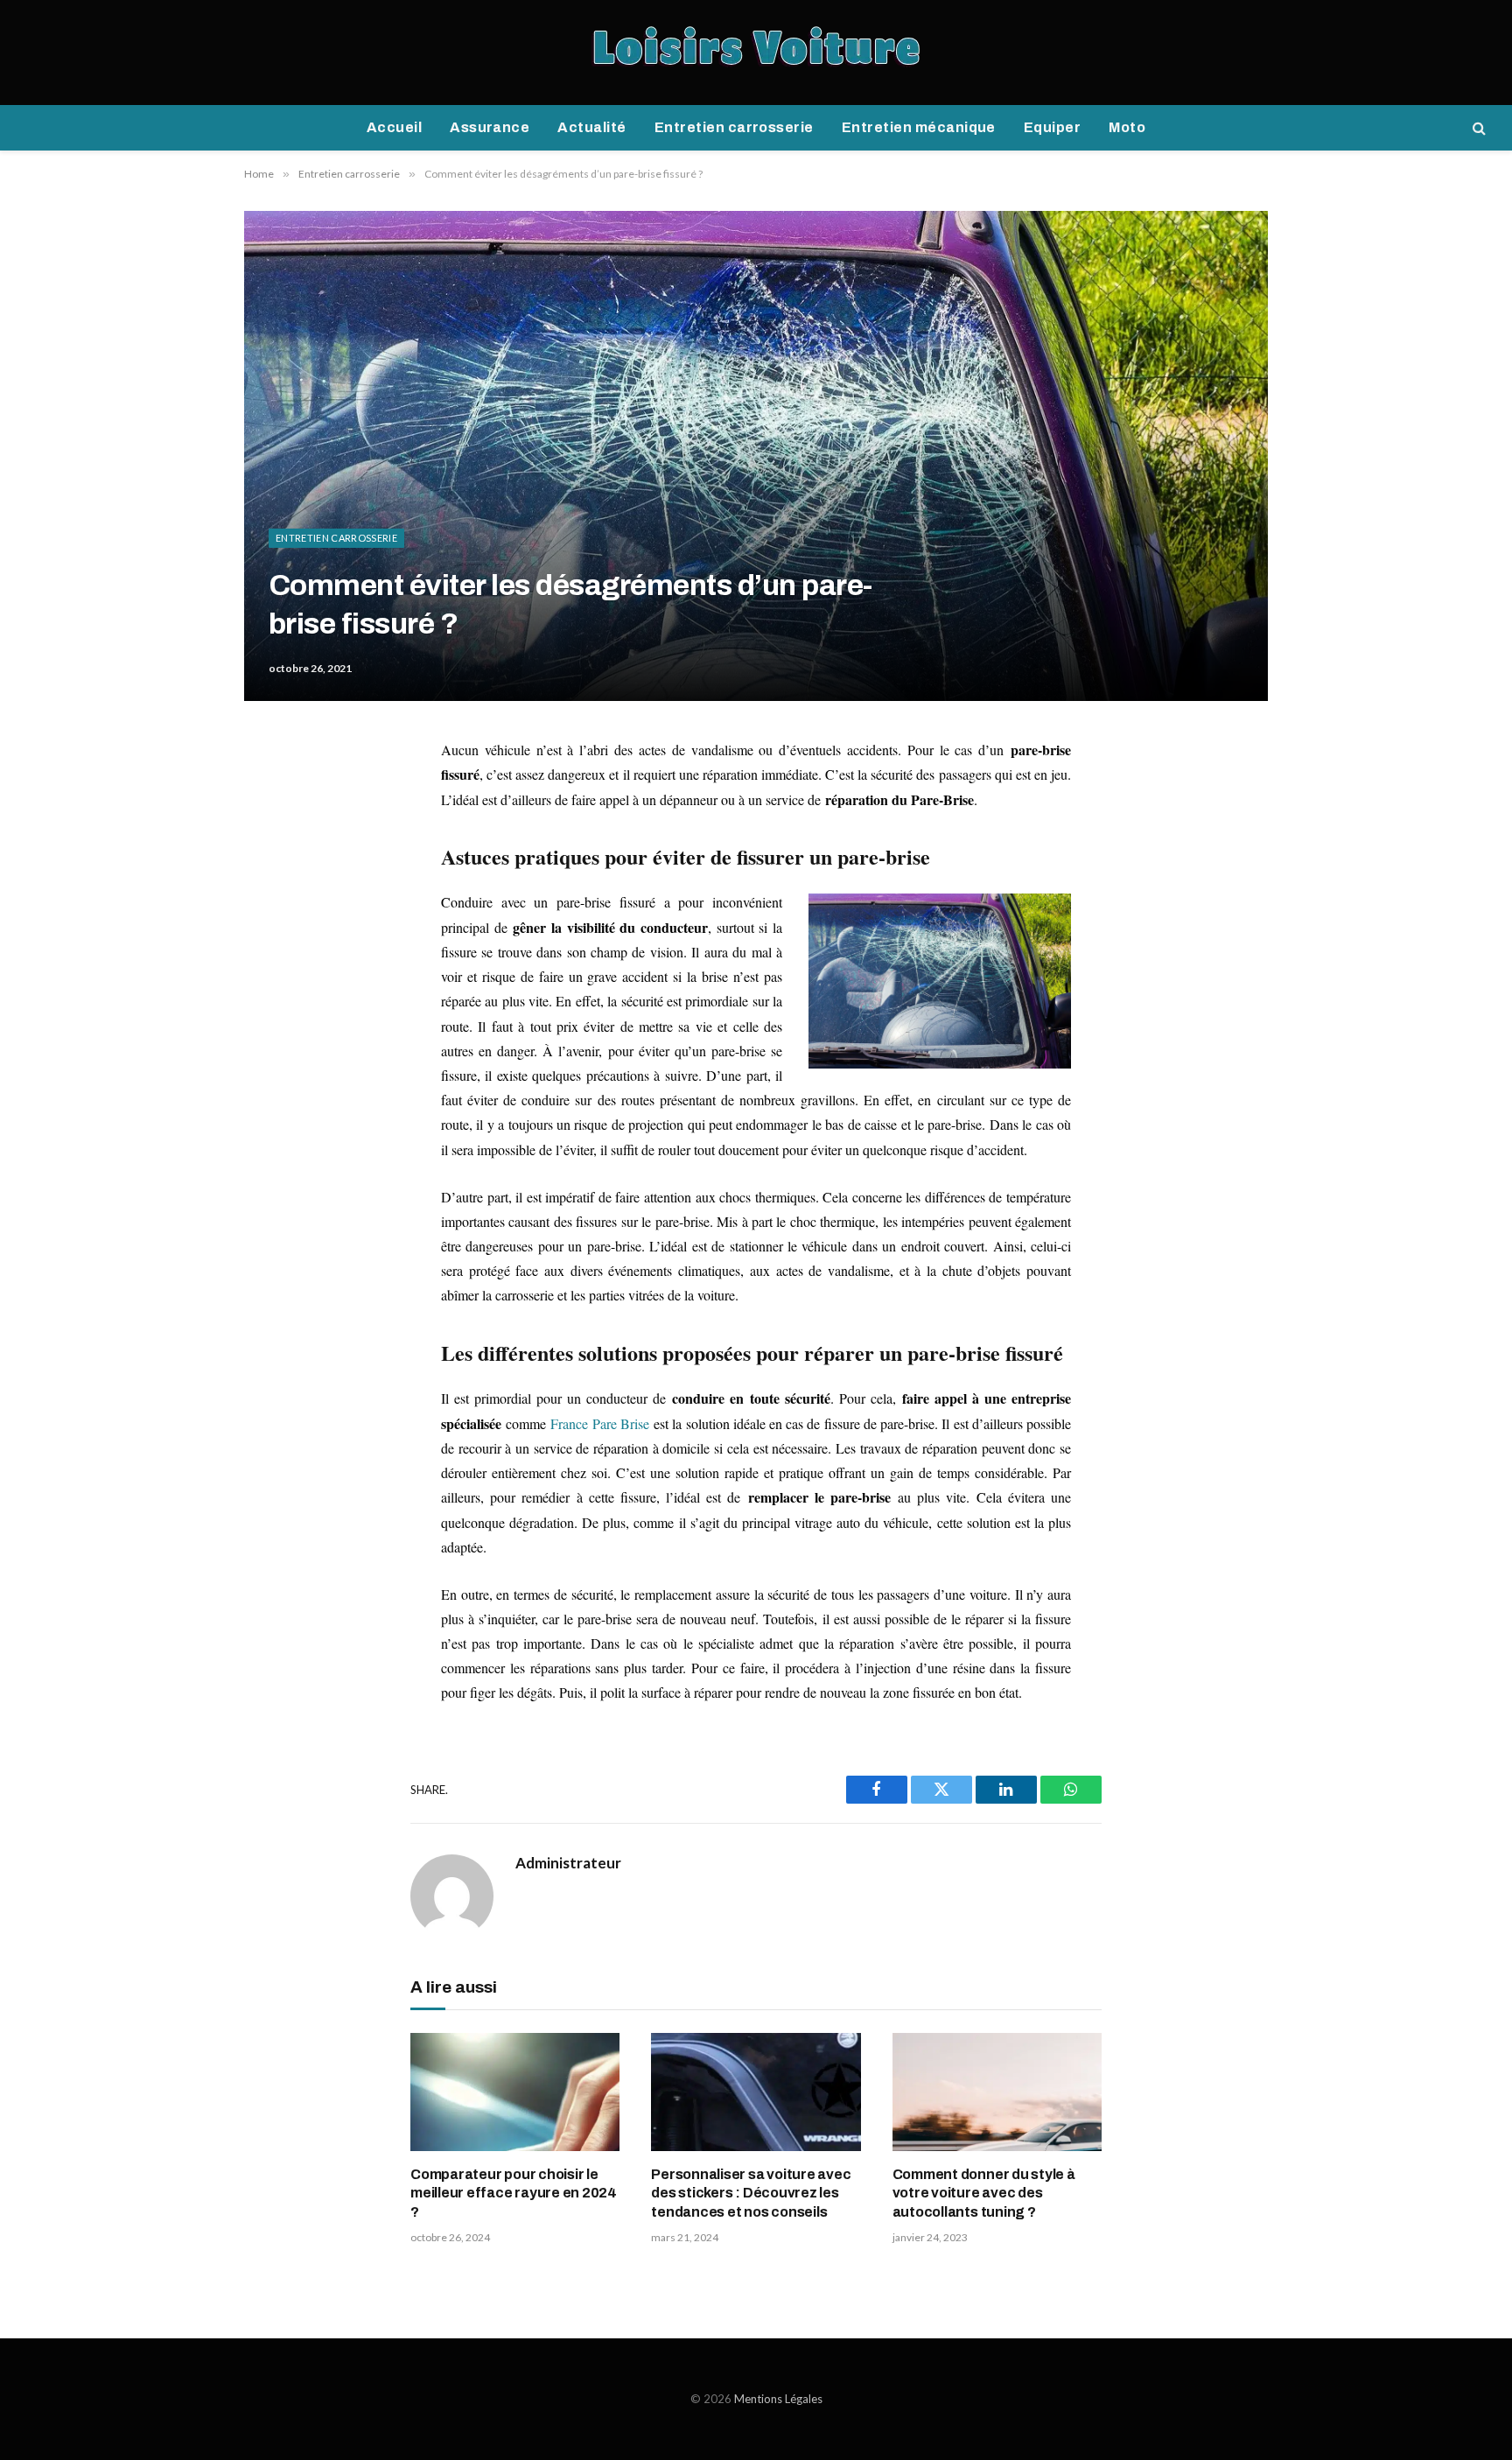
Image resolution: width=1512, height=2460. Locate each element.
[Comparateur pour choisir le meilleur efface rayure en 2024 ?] (515, 2092)
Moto (1127, 127)
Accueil (394, 127)
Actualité (591, 127)
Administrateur (568, 1863)
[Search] (1477, 128)
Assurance (490, 127)
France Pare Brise (599, 1423)
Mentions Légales (778, 2399)
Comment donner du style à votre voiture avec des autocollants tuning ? (984, 2194)
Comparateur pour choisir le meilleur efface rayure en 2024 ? (514, 2194)
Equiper (1052, 127)
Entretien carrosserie (734, 127)
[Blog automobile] (756, 53)
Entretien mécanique (919, 127)
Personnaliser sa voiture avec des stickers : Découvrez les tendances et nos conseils (751, 2194)
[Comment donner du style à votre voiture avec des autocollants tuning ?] (997, 2092)
